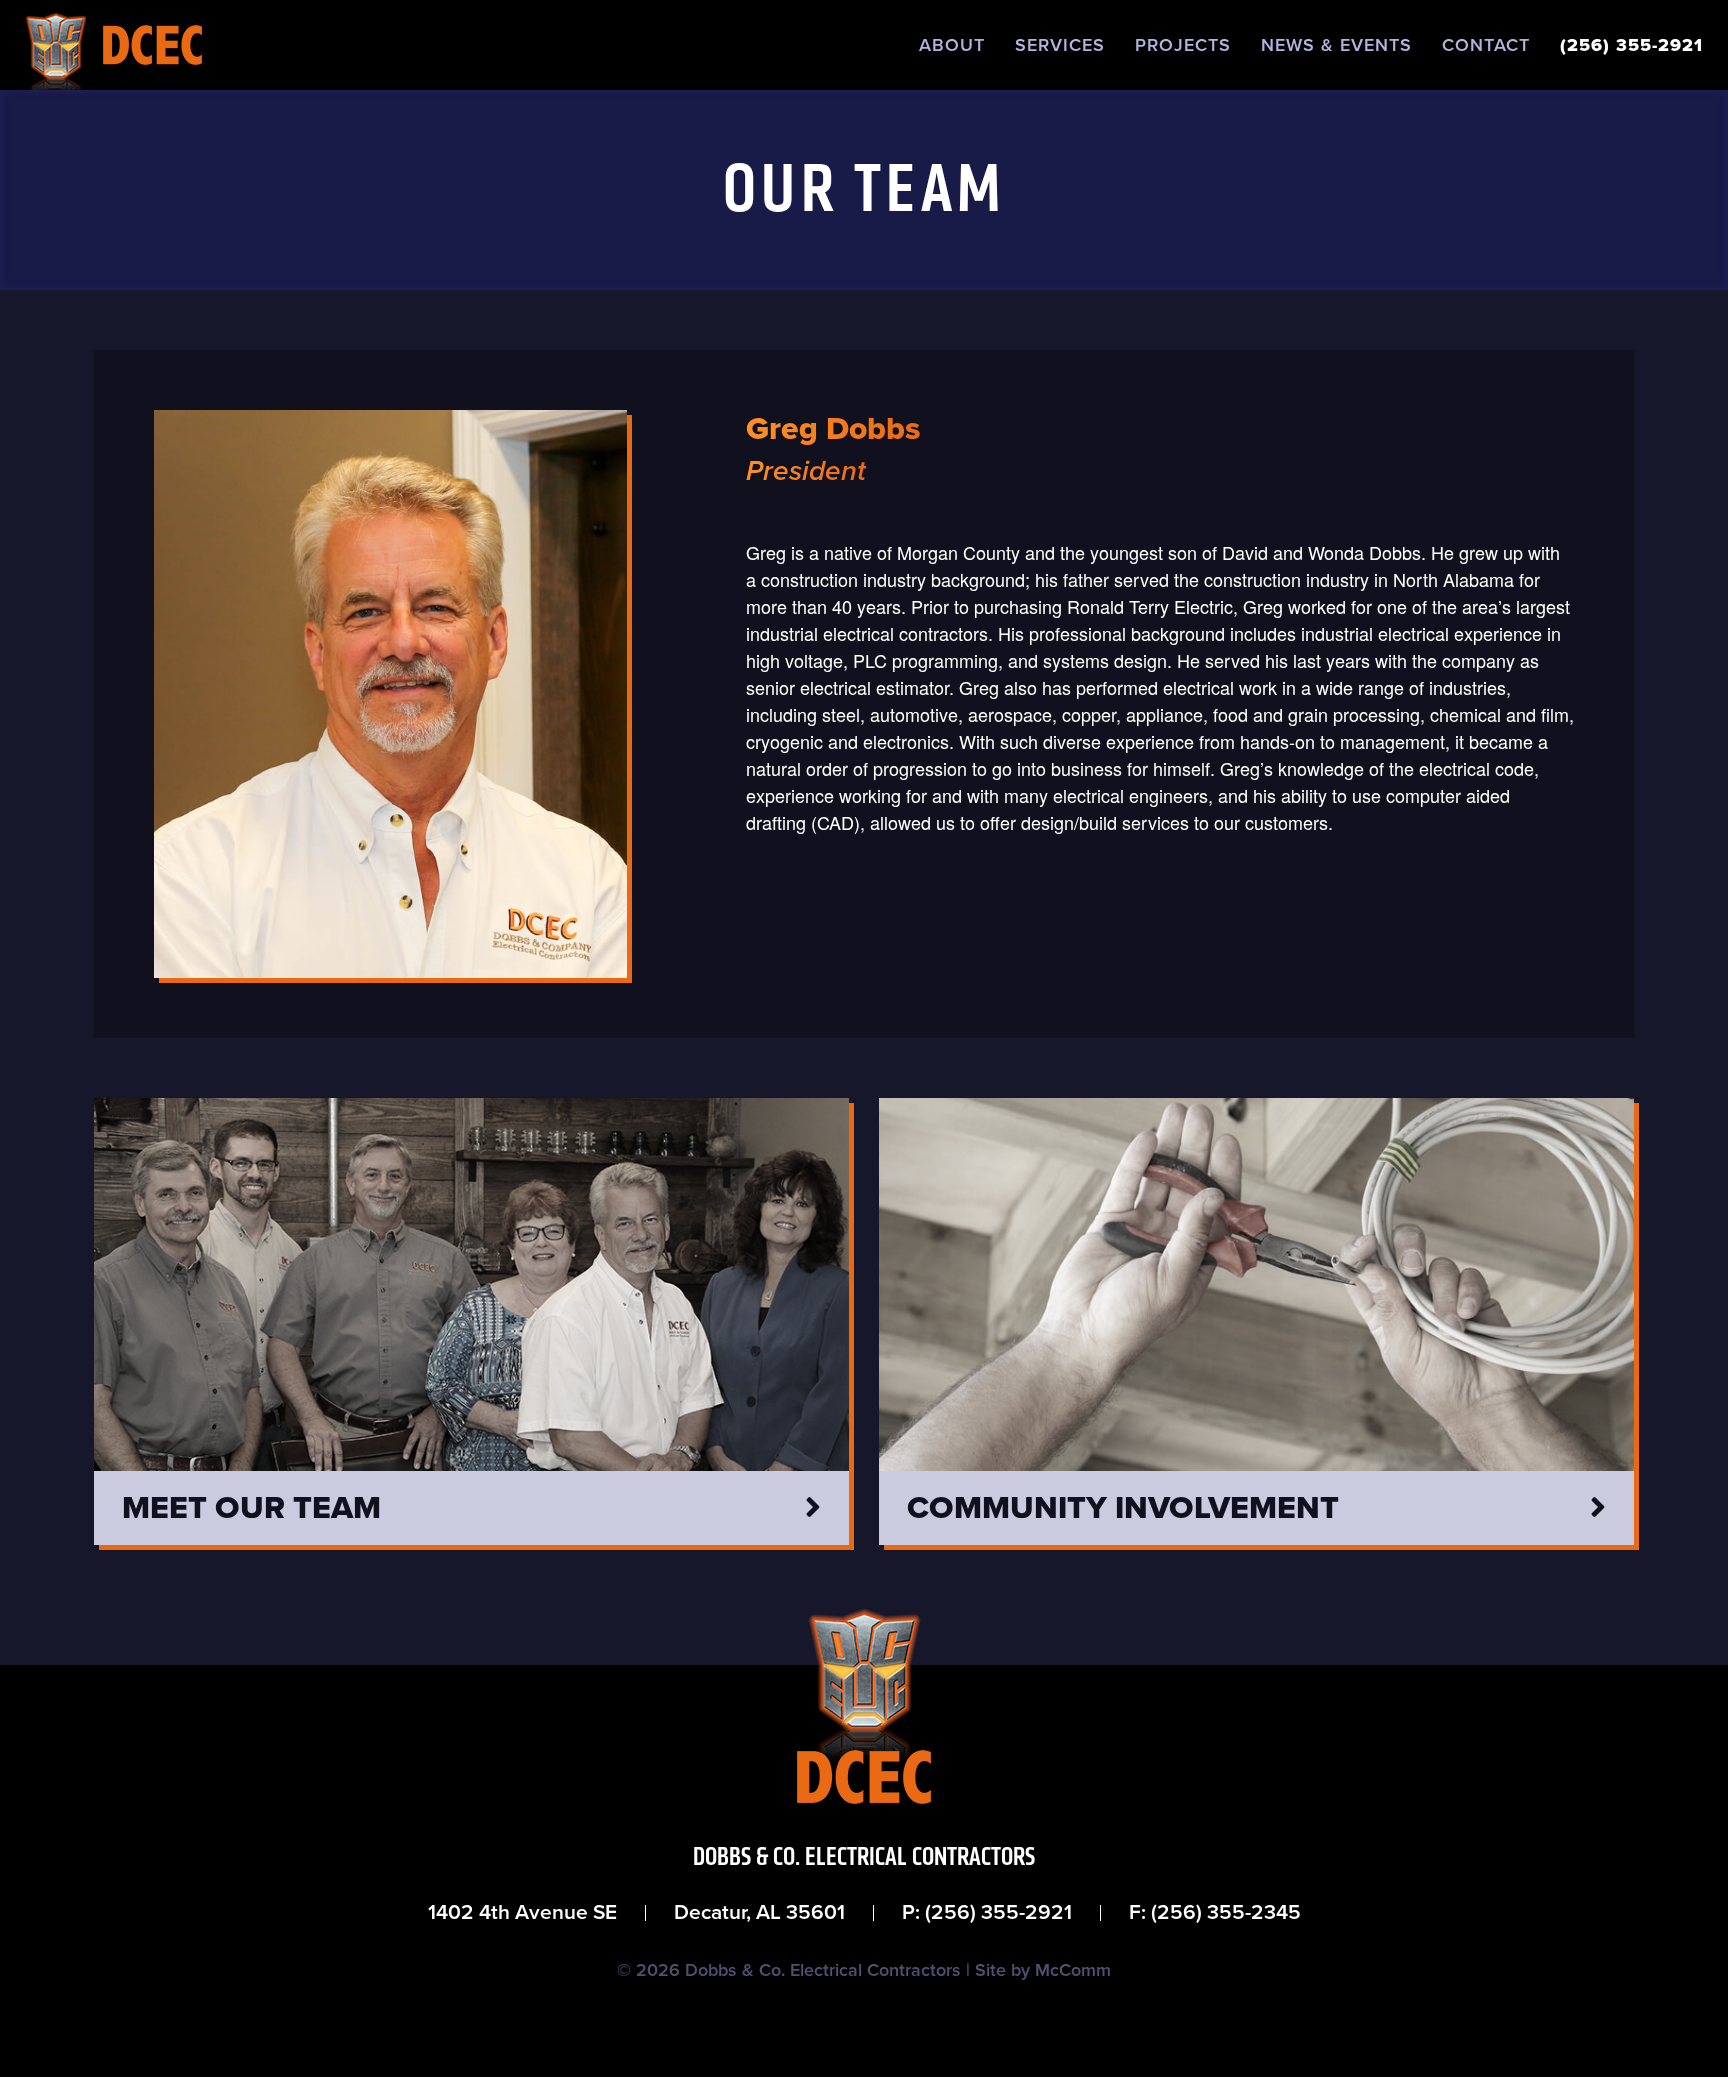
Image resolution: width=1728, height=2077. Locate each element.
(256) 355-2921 (1631, 45)
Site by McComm (1043, 1970)
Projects (1183, 45)
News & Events (1336, 45)
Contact (1486, 45)
